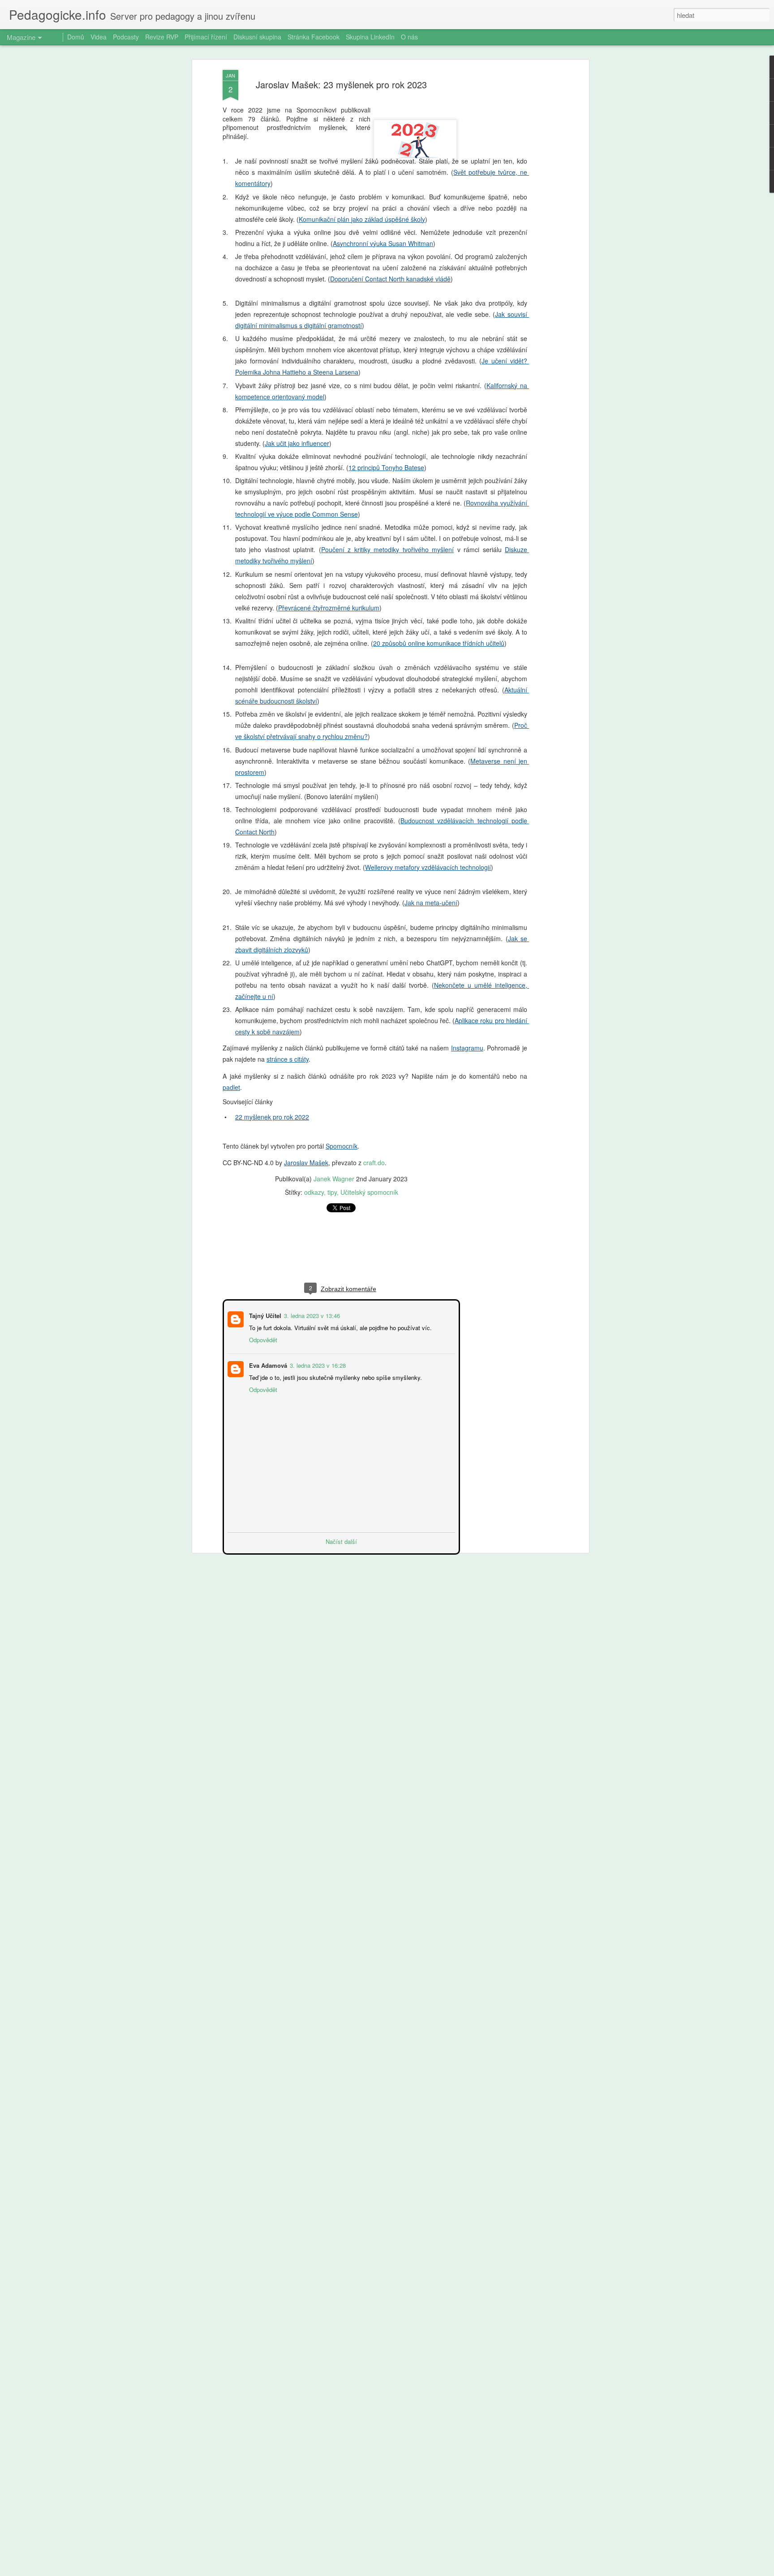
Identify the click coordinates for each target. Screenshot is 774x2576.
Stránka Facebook (314, 37)
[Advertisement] (341, 1252)
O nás (409, 37)
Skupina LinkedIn (370, 37)
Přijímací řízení (206, 37)
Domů (76, 37)
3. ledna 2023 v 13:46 (311, 1315)
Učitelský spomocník (369, 1192)
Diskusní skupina (257, 37)
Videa (99, 37)
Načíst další (341, 1541)
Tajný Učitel (264, 1315)
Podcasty (126, 37)
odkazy (314, 1192)
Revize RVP (162, 37)
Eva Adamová (267, 1364)
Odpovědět (262, 1339)
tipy (332, 1192)
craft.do (374, 1163)
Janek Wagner (334, 1179)
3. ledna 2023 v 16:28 (317, 1364)
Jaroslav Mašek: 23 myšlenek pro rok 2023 (341, 84)
